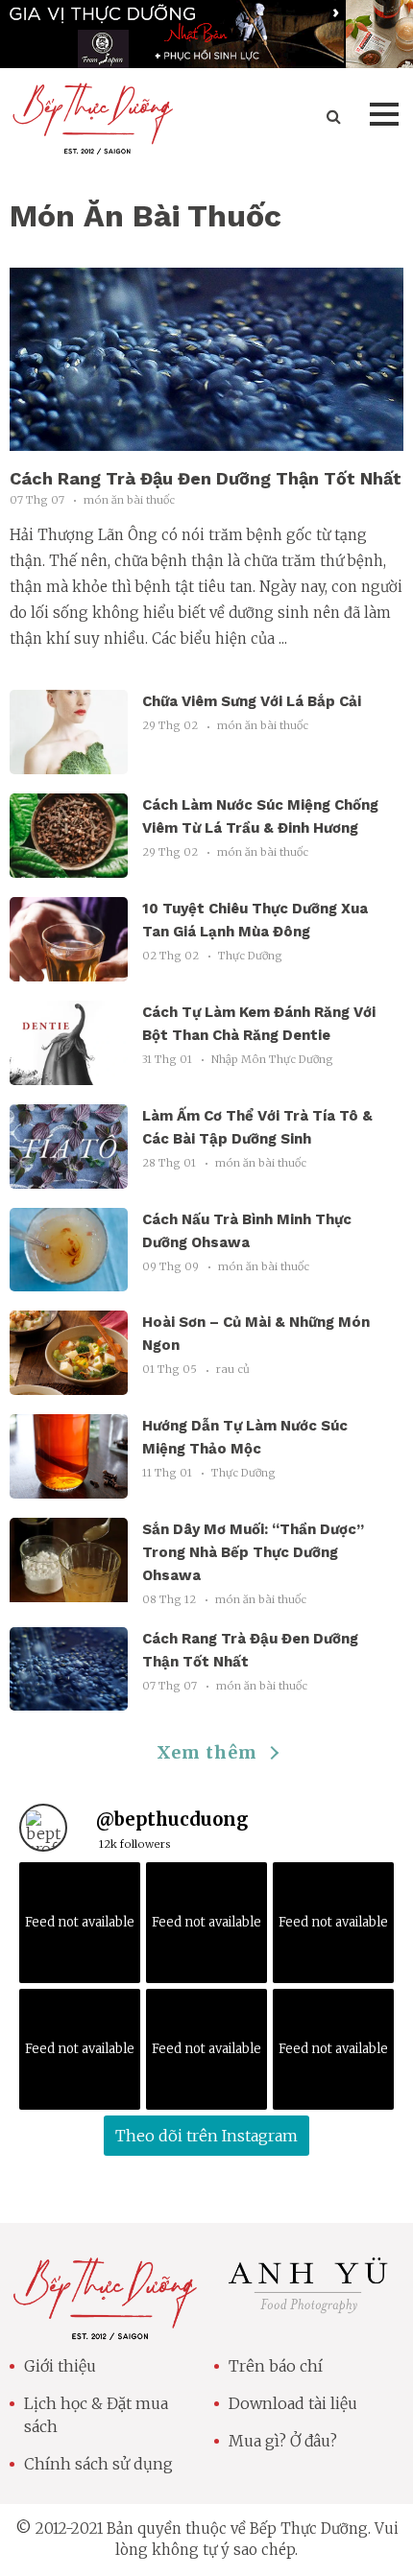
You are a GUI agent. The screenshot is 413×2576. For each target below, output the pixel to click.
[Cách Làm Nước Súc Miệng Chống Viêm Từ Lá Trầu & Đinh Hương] (69, 867)
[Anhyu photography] (309, 2312)
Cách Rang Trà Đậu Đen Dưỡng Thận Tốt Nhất (206, 478)
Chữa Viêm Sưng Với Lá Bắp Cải (252, 701)
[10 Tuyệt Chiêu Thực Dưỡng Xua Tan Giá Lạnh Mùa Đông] (69, 969)
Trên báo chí (276, 2366)
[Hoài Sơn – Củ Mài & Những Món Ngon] (69, 1384)
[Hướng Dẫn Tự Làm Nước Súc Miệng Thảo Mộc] (69, 1488)
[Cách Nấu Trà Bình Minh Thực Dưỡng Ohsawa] (69, 1280)
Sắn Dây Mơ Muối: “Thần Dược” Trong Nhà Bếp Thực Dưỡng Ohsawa (253, 1552)
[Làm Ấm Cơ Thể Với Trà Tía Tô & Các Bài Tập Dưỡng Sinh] (69, 1177)
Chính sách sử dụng (98, 2464)
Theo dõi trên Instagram (206, 2136)
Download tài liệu (293, 2403)
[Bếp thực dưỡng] (104, 2328)
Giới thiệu (60, 2366)
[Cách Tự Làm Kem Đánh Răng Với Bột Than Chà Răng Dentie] (69, 1073)
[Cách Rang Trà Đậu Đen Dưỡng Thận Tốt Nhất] (206, 439)
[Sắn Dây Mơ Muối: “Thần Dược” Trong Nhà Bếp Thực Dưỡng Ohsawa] (69, 1590)
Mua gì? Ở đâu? (283, 2441)
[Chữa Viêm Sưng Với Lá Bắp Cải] (69, 763)
